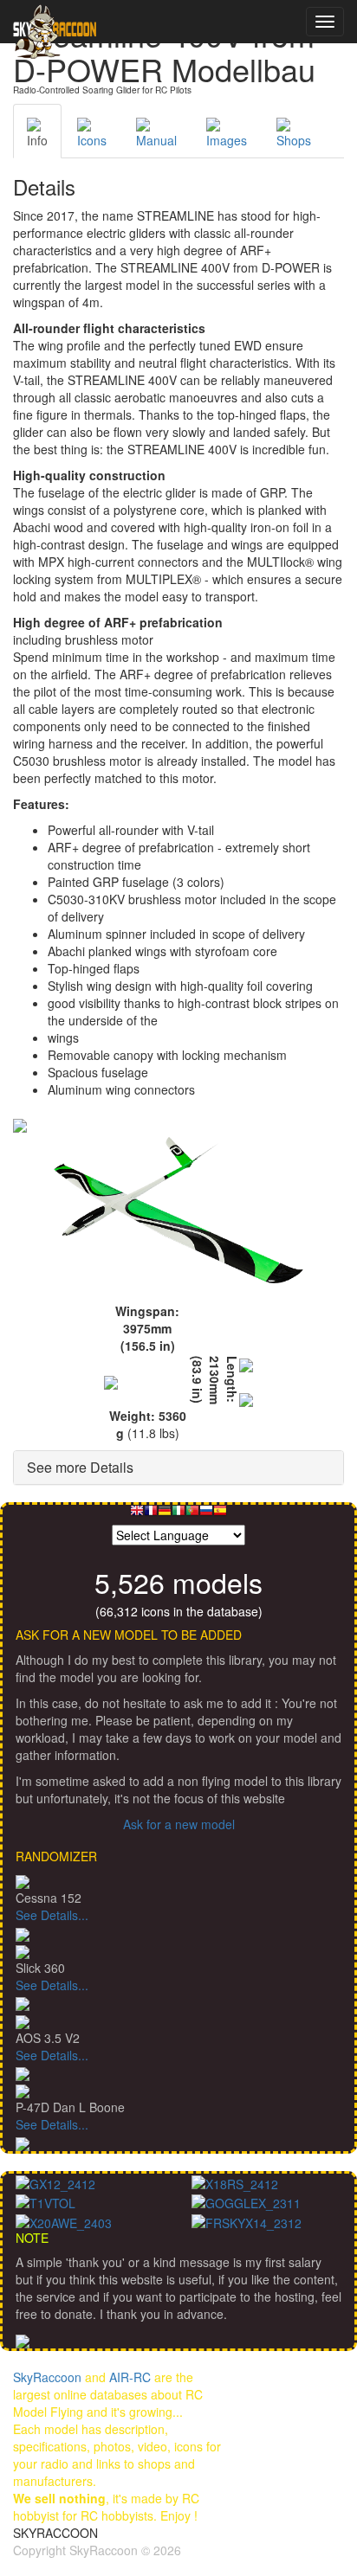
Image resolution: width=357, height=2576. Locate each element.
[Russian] (206, 1515)
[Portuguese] (192, 1515)
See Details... (52, 1915)
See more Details (80, 1467)
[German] (165, 1515)
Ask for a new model (179, 1824)
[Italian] (178, 1515)
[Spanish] (220, 1515)
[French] (151, 1515)
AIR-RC (130, 2377)
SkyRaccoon (47, 2377)
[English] (137, 1515)
